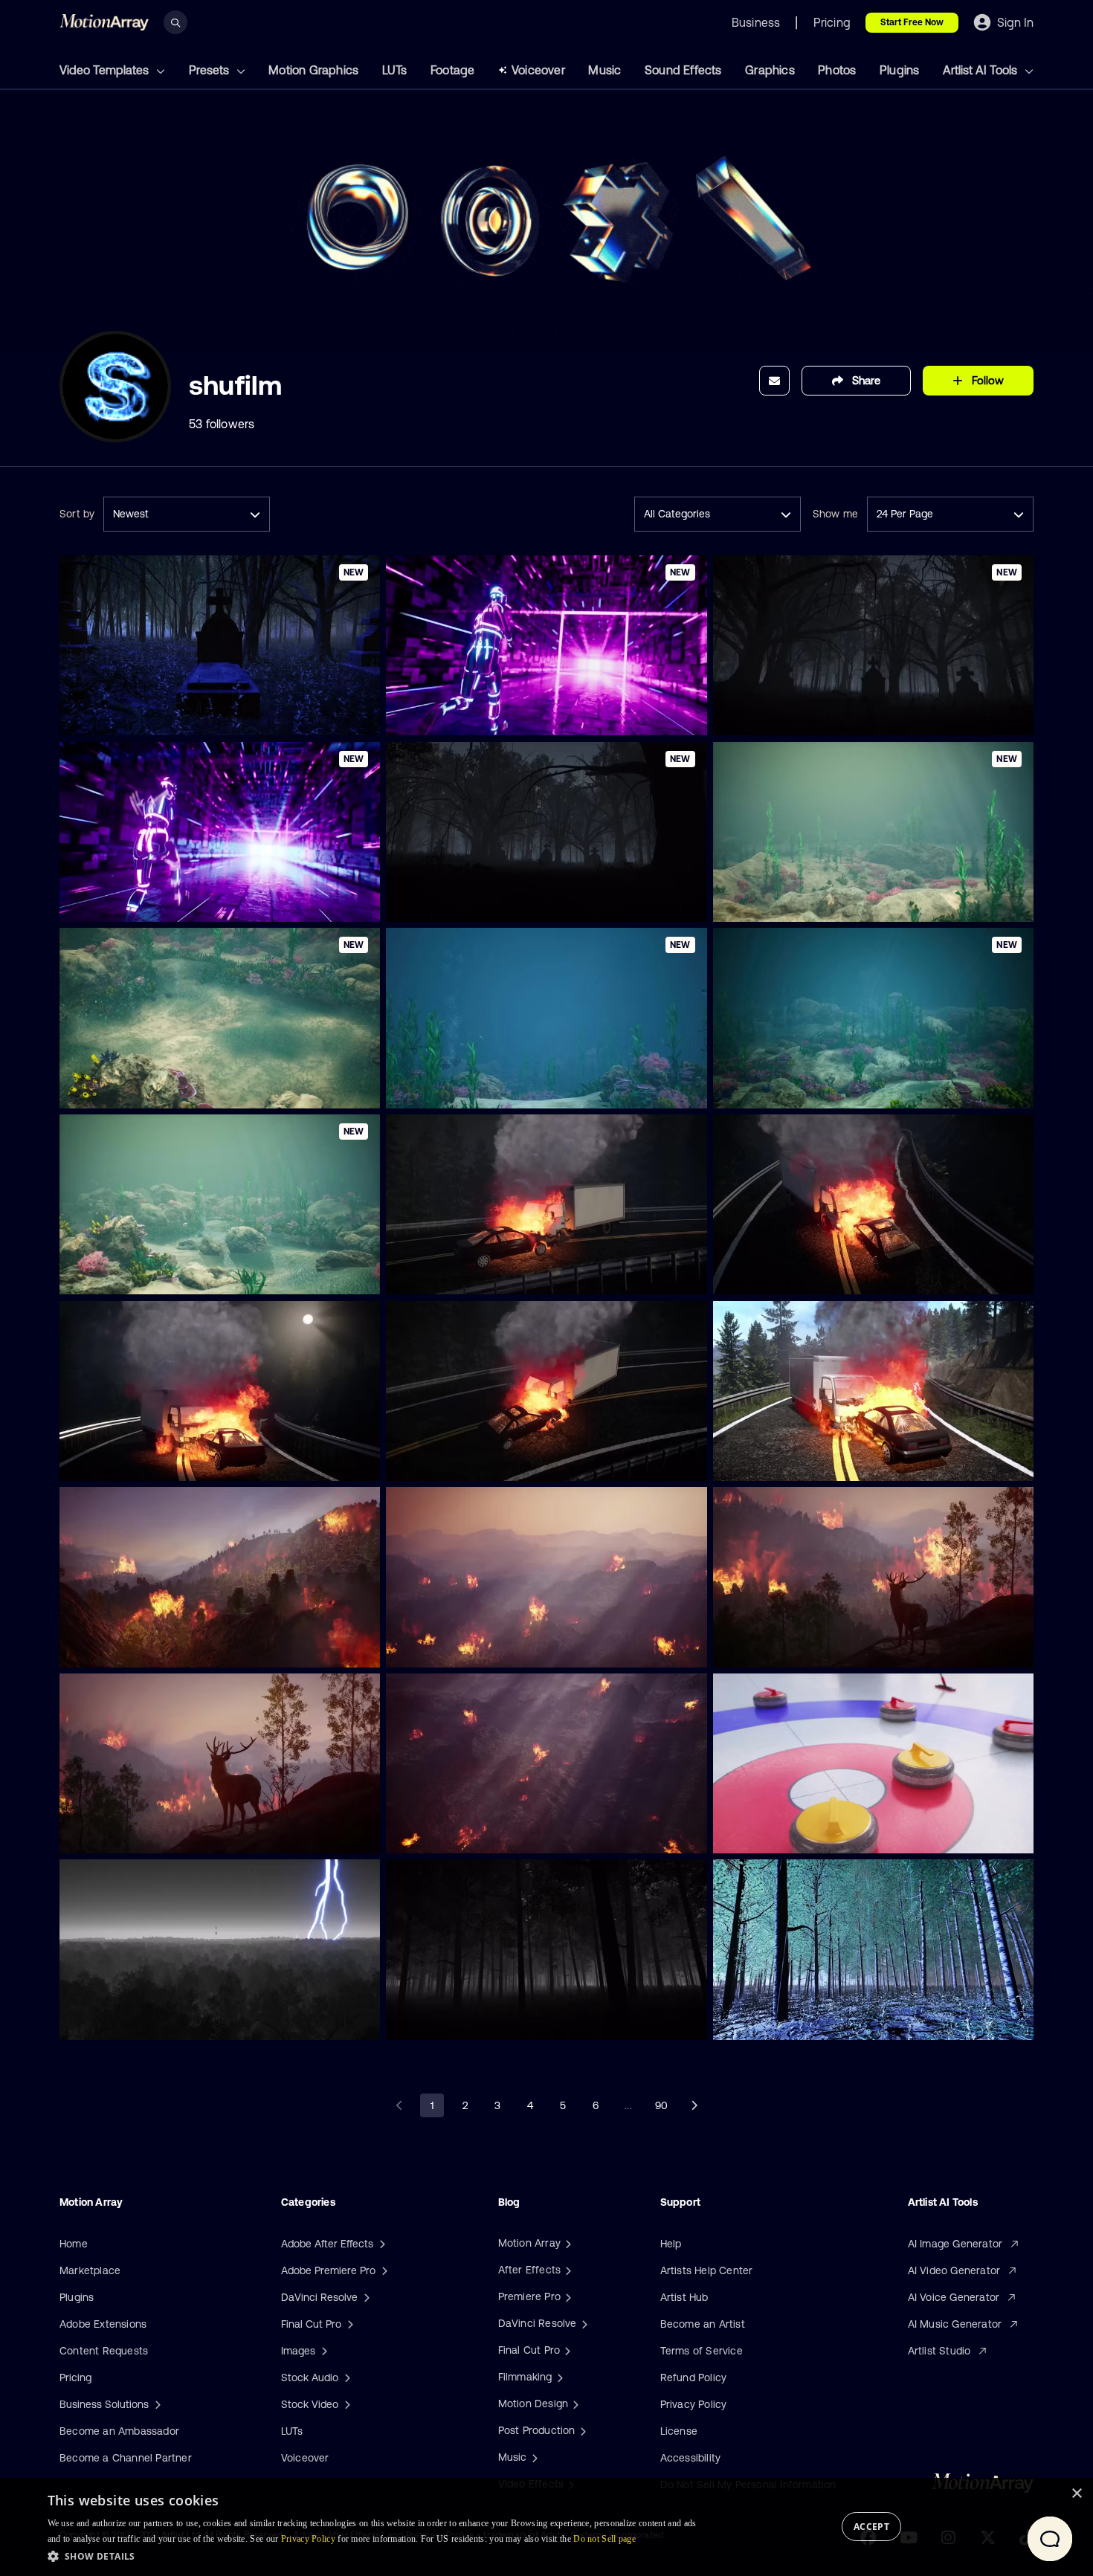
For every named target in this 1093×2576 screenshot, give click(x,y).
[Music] (533, 2457)
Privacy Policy (694, 2404)
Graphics (770, 70)
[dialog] (546, 2527)
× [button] (1076, 2494)
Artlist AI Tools (981, 70)
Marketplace (90, 2270)
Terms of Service (702, 2351)
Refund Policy (694, 2378)
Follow (988, 380)
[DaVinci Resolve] (583, 2323)
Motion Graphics (313, 70)
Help (671, 2244)
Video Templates (106, 70)
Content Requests (104, 2351)
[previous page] (399, 2105)
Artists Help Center (707, 2270)
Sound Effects (683, 70)
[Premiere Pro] (567, 2296)
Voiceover (538, 70)
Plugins (899, 70)
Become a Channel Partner (126, 2458)
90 (661, 2105)
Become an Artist (703, 2324)
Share (866, 380)
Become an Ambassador (119, 2431)
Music (604, 70)
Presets (210, 70)
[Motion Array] (567, 2243)
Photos (837, 70)
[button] (376, 2556)
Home (74, 2244)
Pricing (75, 2378)
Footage (452, 70)
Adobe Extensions (103, 2324)
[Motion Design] (574, 2404)
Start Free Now (912, 22)
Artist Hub (684, 2297)
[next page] (694, 2105)
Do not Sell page (604, 2539)
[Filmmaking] (558, 2377)
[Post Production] (581, 2430)
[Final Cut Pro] (566, 2350)
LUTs (395, 70)
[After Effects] (567, 2270)
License (679, 2431)
